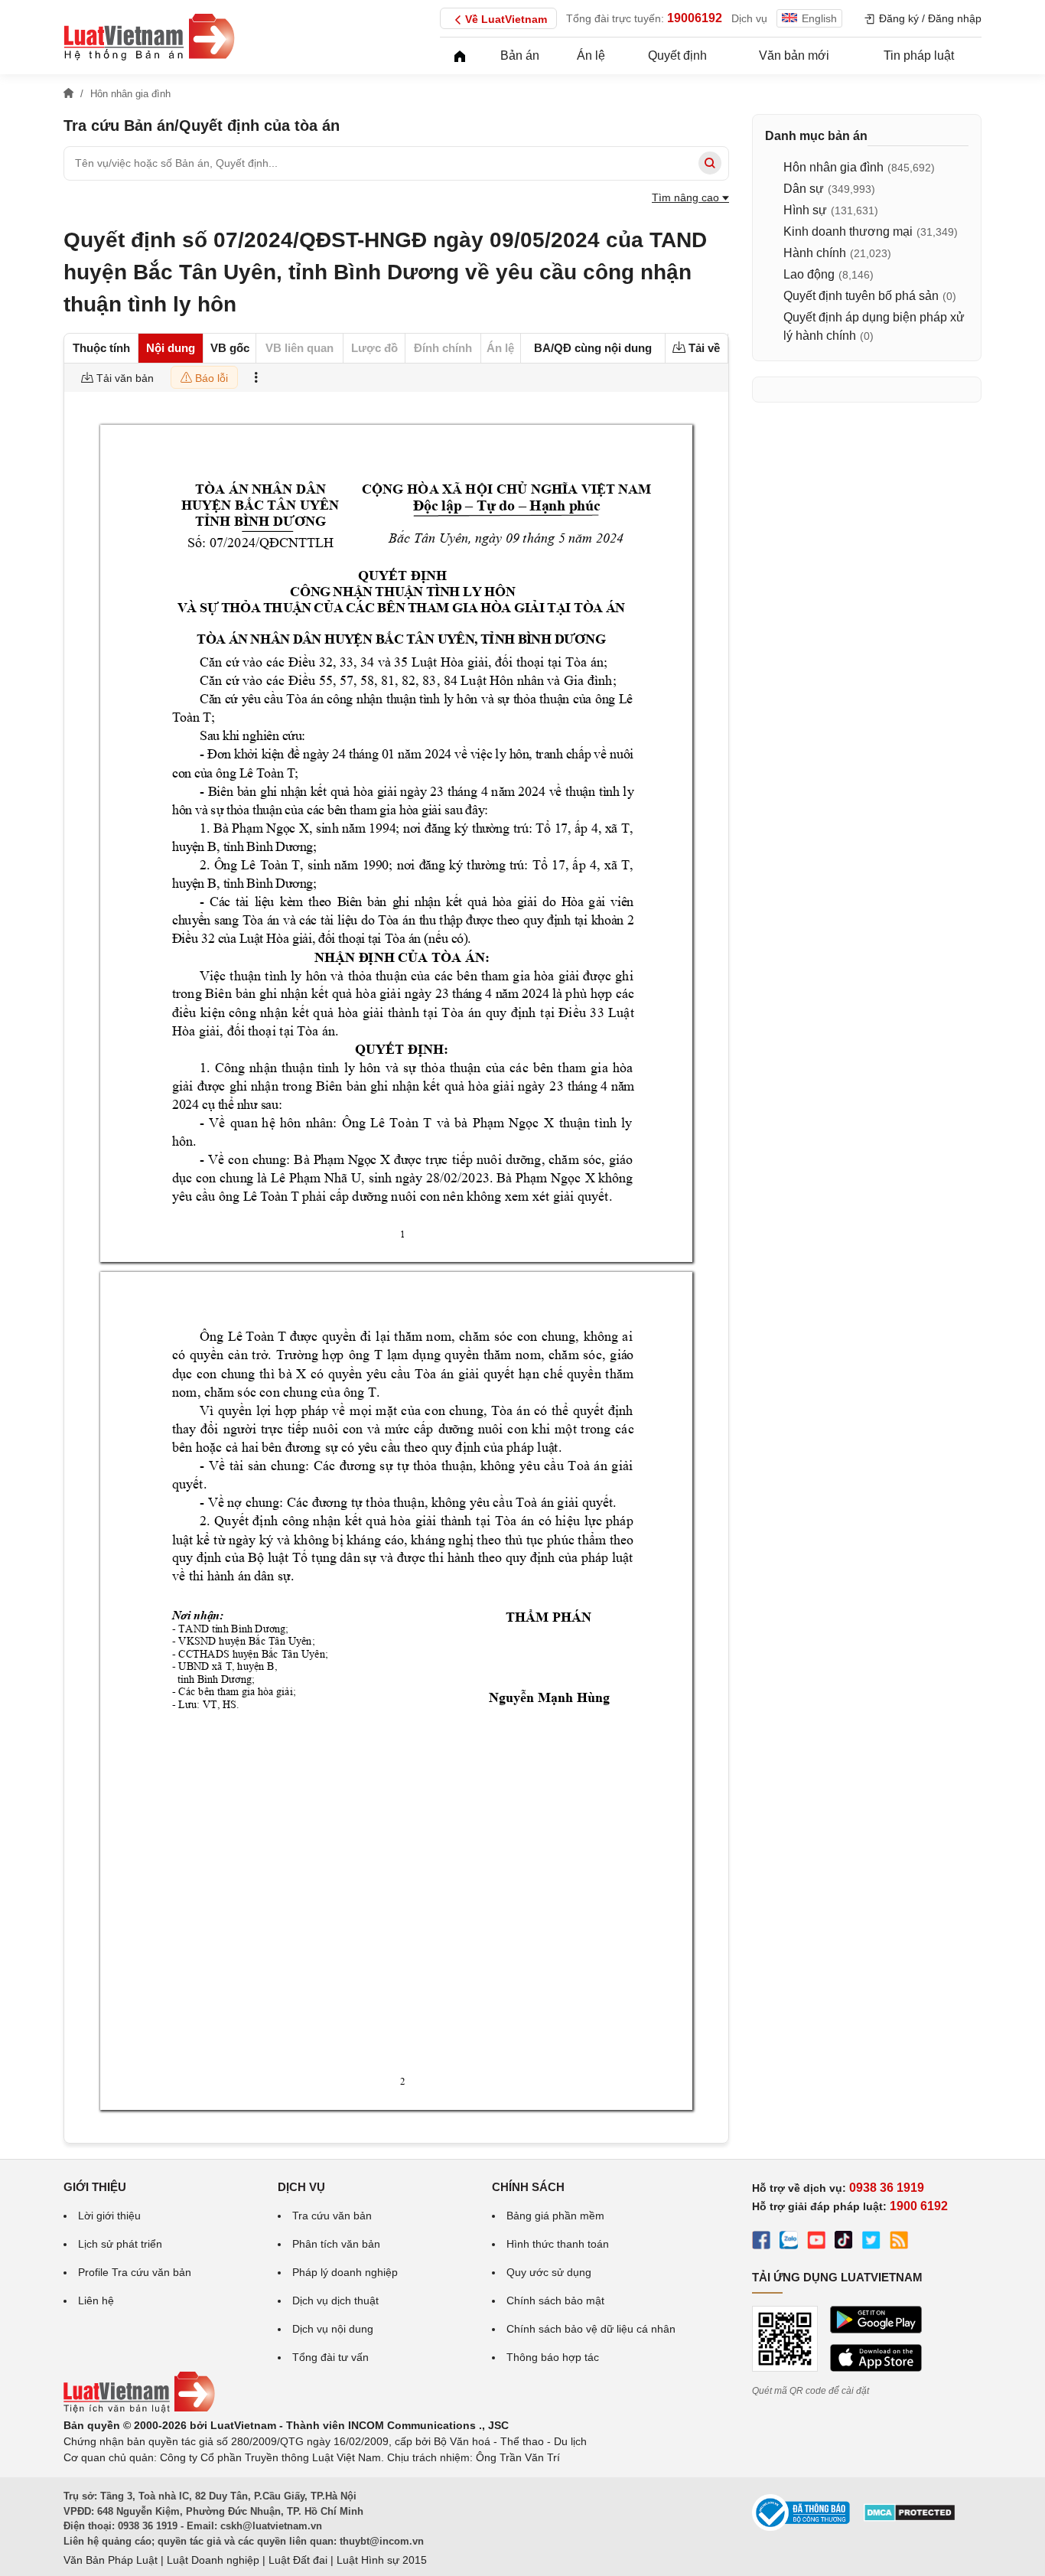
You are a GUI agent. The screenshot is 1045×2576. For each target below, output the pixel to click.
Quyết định (677, 55)
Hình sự (805, 210)
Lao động (809, 274)
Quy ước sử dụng (549, 2272)
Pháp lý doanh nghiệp (345, 2272)
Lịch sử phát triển (120, 2244)
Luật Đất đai (298, 2560)
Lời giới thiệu (109, 2216)
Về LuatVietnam (506, 19)
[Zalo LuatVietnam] (789, 2242)
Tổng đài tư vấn (330, 2357)
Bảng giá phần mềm (555, 2216)
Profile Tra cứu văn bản (135, 2272)
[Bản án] (149, 37)
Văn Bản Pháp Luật (111, 2560)
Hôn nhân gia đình (833, 167)
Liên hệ (96, 2300)
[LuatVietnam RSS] (899, 2242)
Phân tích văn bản (336, 2244)
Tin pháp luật (919, 55)
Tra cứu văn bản (332, 2216)
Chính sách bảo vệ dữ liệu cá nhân (591, 2329)
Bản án (520, 55)
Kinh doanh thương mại (848, 232)
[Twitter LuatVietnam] (871, 2242)
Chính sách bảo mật (555, 2300)
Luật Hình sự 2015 (382, 2560)
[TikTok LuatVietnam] (844, 2242)
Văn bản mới (794, 55)
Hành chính (815, 253)
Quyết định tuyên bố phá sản (861, 296)
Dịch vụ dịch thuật (335, 2300)
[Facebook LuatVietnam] (761, 2242)
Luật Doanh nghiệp (213, 2560)
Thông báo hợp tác (553, 2357)
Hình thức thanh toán (558, 2244)
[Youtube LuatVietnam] (816, 2242)
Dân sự (804, 189)
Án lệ (591, 55)
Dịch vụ (749, 18)
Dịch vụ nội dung (333, 2329)
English (819, 18)
